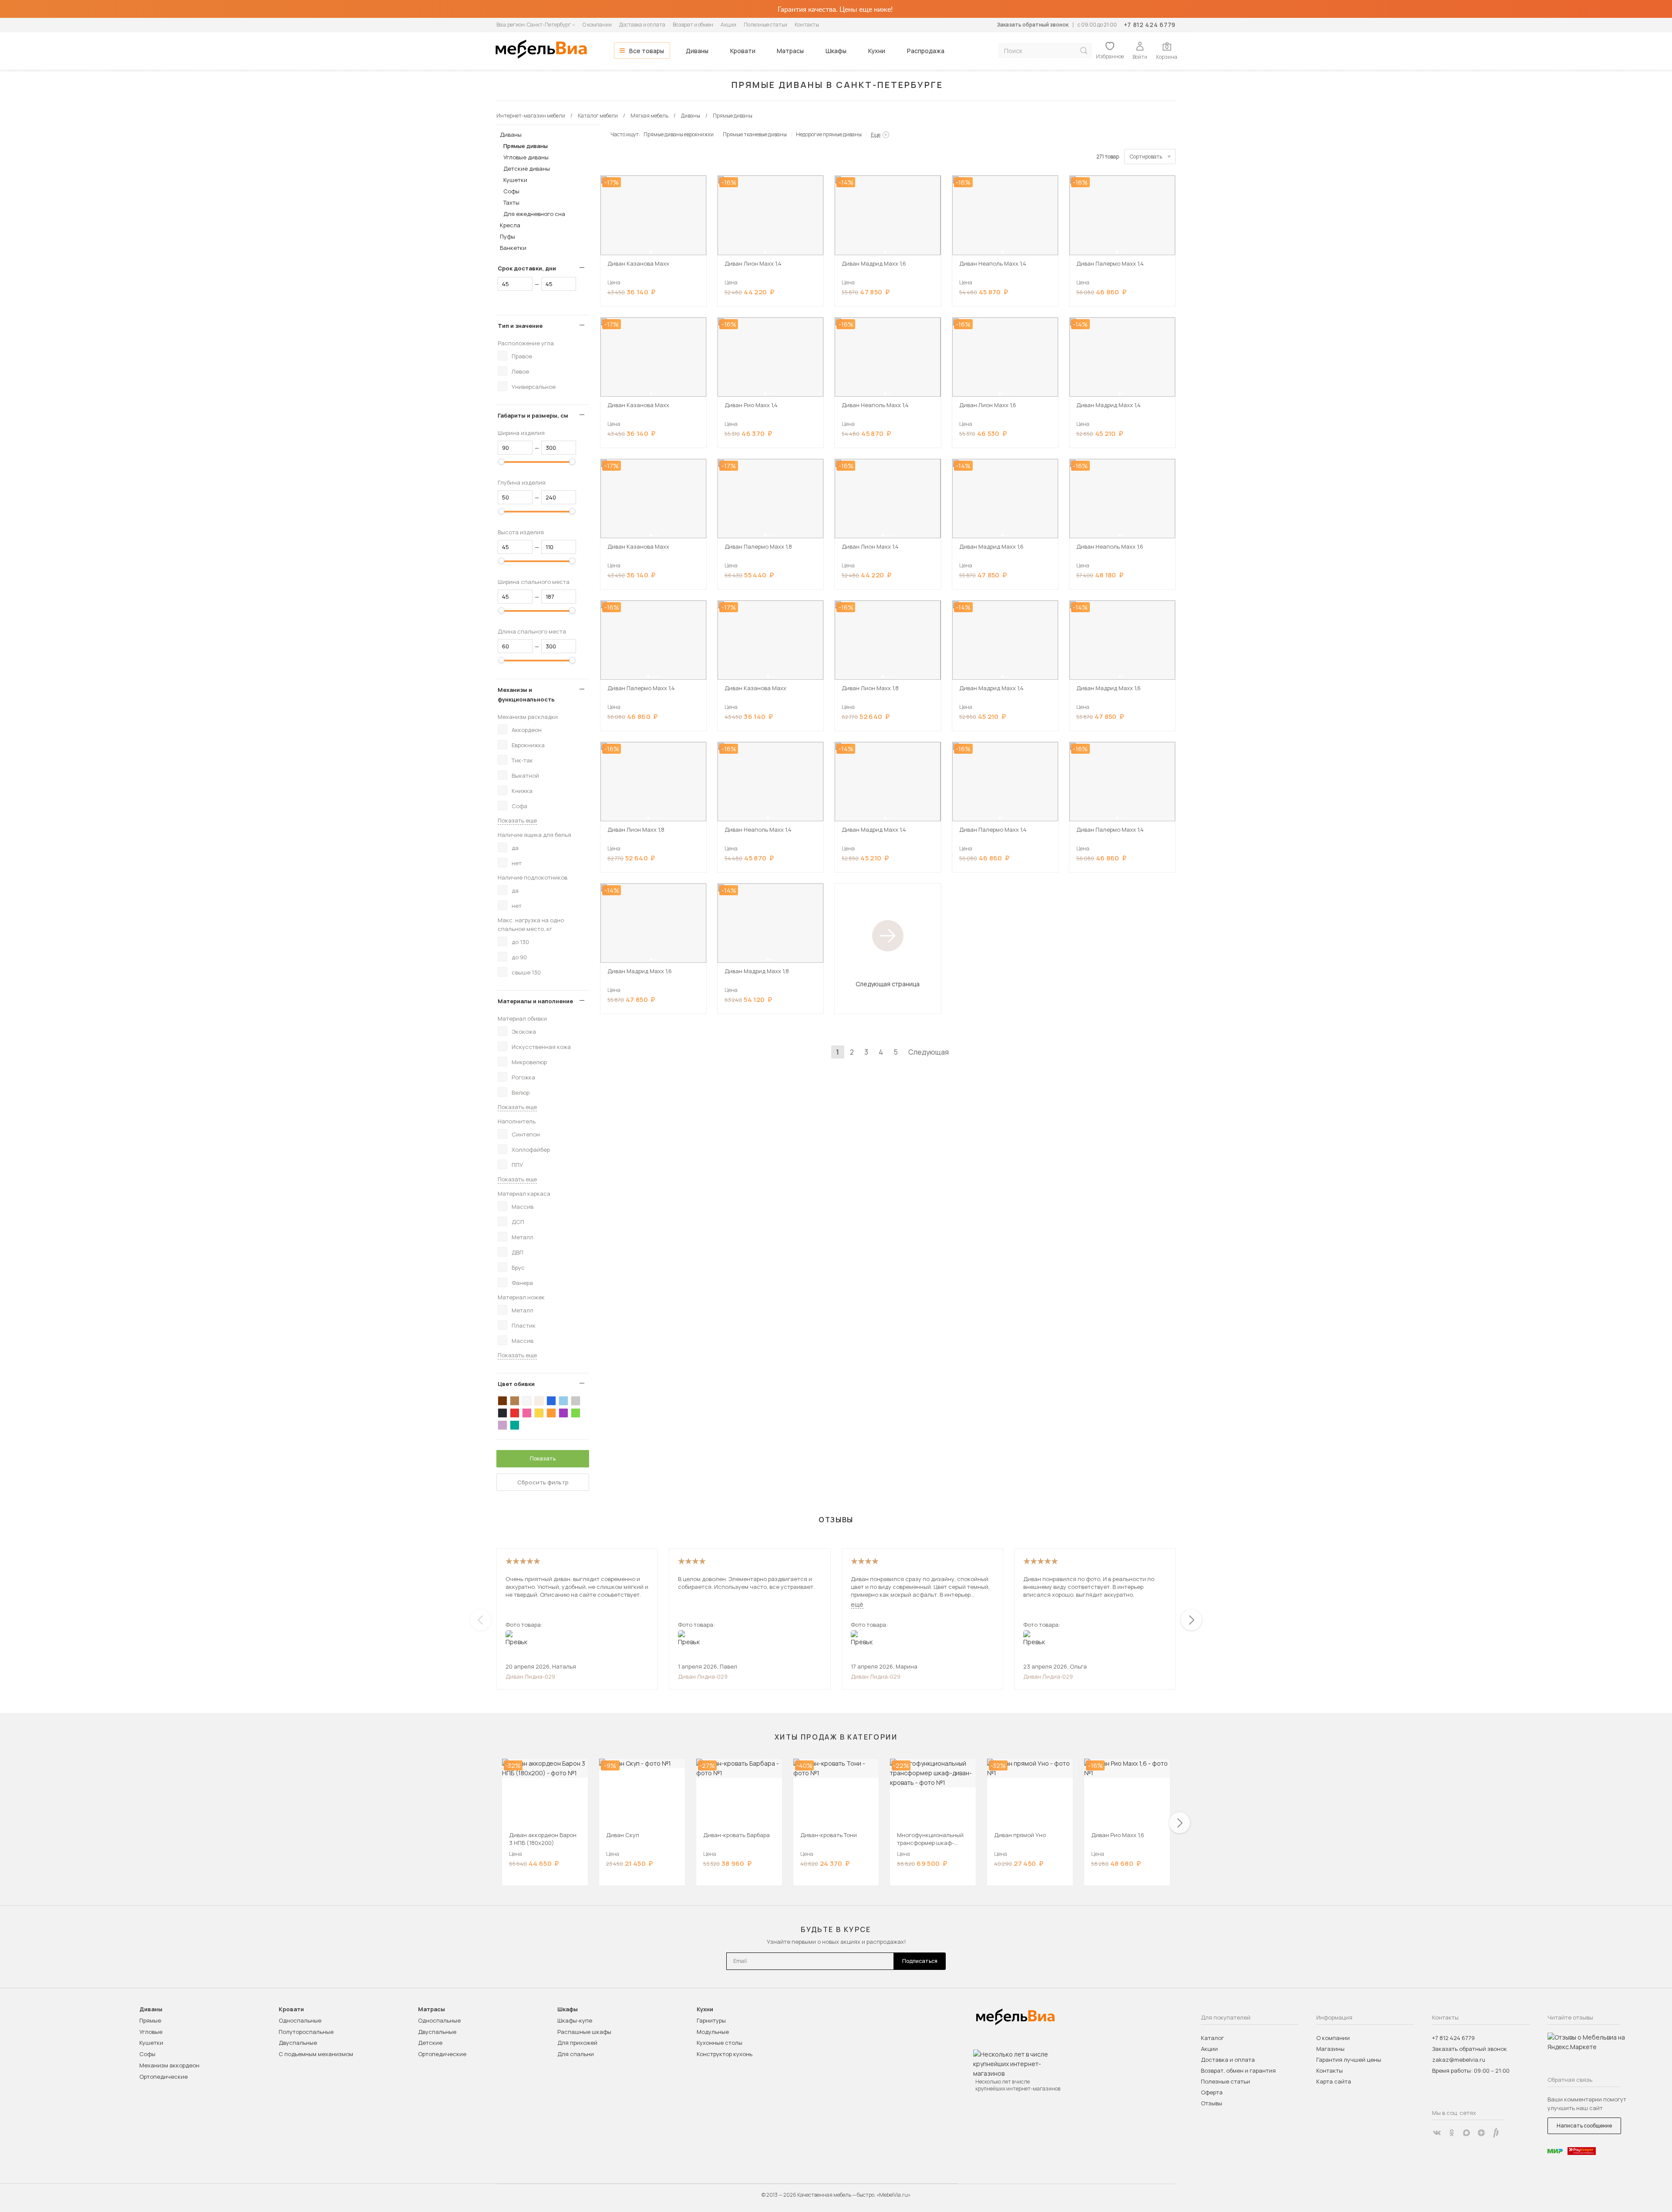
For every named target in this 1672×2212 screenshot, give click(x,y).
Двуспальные (298, 2043)
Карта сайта (1334, 2081)
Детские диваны (527, 169)
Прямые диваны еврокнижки (679, 134)
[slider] (502, 462)
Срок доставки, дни (527, 268)
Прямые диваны (526, 146)
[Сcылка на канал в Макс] (1466, 2133)
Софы (511, 191)
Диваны (697, 51)
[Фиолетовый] (563, 1413)
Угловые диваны (526, 157)
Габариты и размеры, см (533, 415)
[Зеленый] (576, 1413)
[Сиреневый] (502, 1425)
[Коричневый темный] (502, 1401)
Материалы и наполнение (535, 1001)
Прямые (150, 2020)
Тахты (511, 202)
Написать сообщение (1584, 2126)
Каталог (1212, 2038)
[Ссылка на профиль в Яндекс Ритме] (1496, 2133)
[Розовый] (527, 1413)
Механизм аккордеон (169, 2065)
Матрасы (790, 51)
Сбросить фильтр (543, 1482)
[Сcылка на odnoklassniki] (1452, 2133)
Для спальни (576, 2054)
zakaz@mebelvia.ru (1459, 2060)
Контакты (807, 25)
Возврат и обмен (693, 25)
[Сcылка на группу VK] (1437, 2133)
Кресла (510, 225)
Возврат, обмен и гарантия (1238, 2070)
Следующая (929, 1052)
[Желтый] (539, 1413)
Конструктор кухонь (725, 2054)
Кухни (877, 51)
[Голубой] (563, 1401)
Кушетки (515, 180)
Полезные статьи (765, 25)
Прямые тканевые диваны (755, 134)
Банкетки (513, 248)
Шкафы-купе (575, 2020)
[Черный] (502, 1413)
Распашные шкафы (584, 2032)
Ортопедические (163, 2077)
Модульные (713, 2032)
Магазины (1330, 2049)
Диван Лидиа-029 (530, 1676)
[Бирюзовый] (515, 1425)
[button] (651, 252)
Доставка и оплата (642, 25)
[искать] (1084, 51)
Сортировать (1146, 157)
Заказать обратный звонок (1033, 25)
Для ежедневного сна (534, 214)
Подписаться (920, 1961)
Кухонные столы (720, 2043)
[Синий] (551, 1401)
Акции (728, 25)
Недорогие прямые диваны (829, 134)
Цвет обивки (516, 1384)
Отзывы (1212, 2103)
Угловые (151, 2032)
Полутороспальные (306, 2032)
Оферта (1212, 2092)
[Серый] (576, 1401)
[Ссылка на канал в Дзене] (1481, 2133)
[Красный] (515, 1413)
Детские (430, 2043)
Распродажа (926, 51)
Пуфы (507, 236)
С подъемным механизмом (316, 2054)
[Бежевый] (539, 1401)
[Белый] (527, 1401)
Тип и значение (520, 326)
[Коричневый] (515, 1401)
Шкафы (836, 51)
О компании (597, 25)
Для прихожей (577, 2043)
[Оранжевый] (551, 1413)
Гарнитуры (711, 2020)
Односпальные (300, 2020)
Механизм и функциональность (526, 695)
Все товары (647, 51)
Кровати (743, 51)
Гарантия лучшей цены (1349, 2060)
